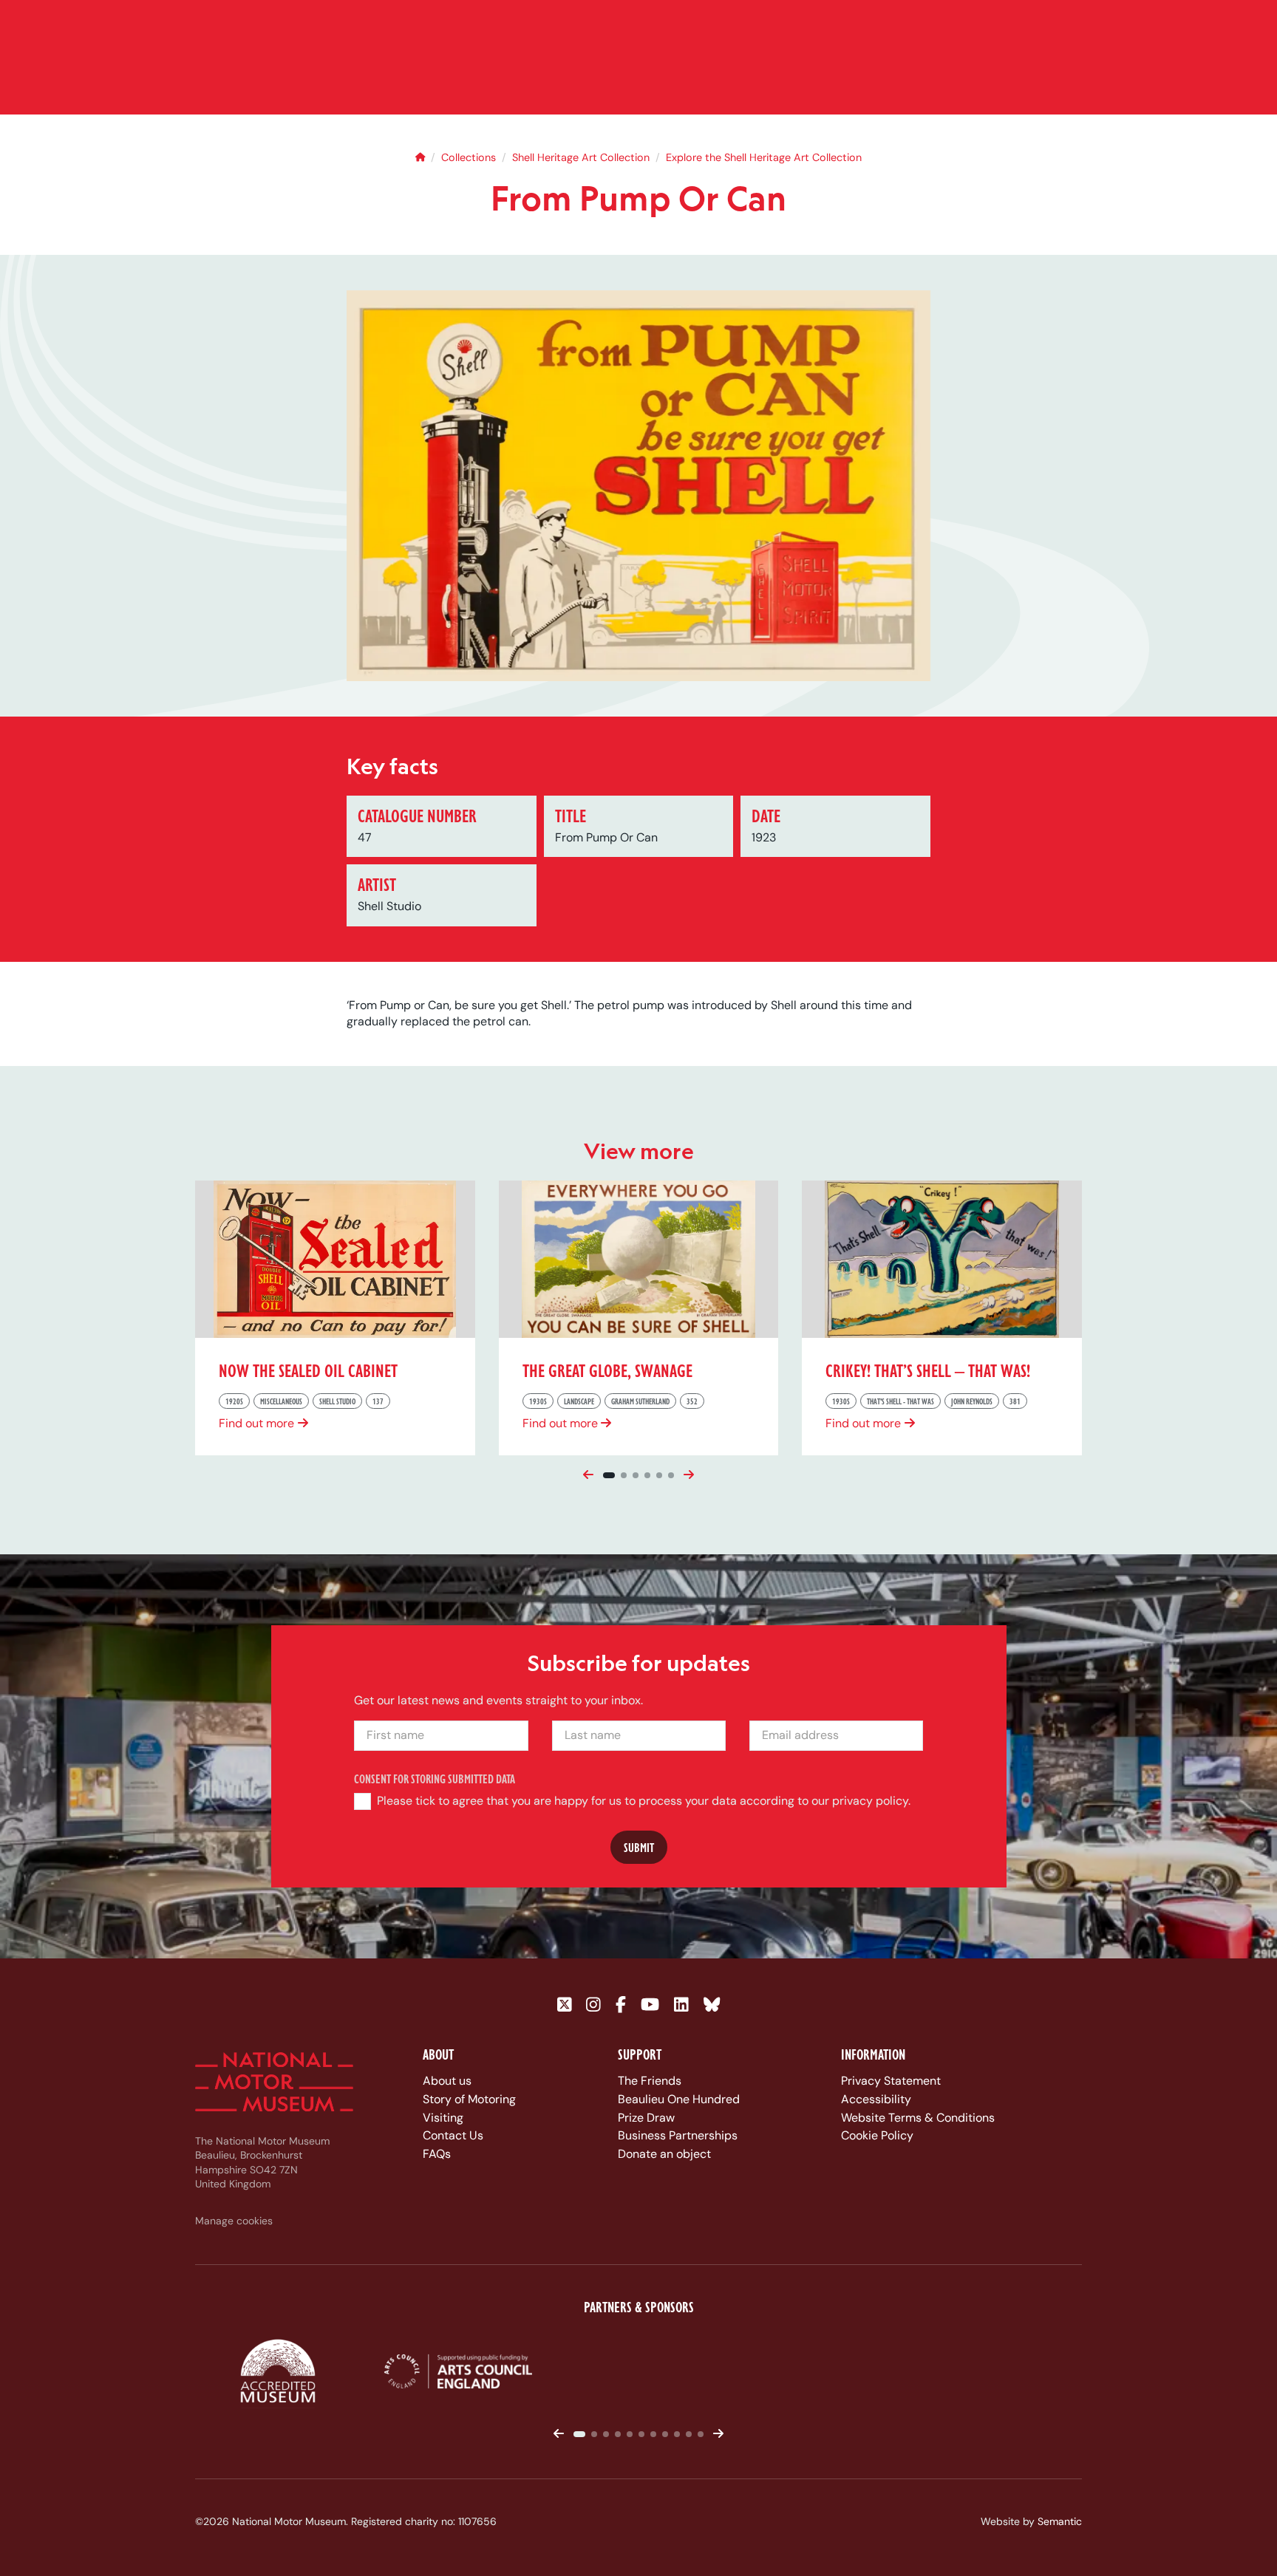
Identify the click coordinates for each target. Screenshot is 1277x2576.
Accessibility (876, 2099)
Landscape (579, 1401)
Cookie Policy (877, 2135)
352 (692, 1401)
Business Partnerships (678, 2135)
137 (378, 1401)
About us (447, 2081)
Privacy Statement (891, 2081)
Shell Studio (337, 1401)
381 (1015, 1401)
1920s (234, 1401)
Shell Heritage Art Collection (581, 157)
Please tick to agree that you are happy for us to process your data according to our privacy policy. (643, 1801)
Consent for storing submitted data (435, 1779)
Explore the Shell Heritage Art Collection (764, 157)
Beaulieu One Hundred (679, 2099)
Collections (469, 157)
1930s (538, 1401)
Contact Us (453, 2135)
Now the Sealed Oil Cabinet (308, 1370)
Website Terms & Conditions (918, 2118)
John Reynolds (972, 1401)
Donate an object (664, 2154)
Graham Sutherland (640, 1401)
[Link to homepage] (274, 2082)
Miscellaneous (281, 1401)
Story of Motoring (469, 2099)
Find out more (256, 1423)
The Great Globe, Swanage (607, 1370)
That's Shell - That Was (900, 1401)
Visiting (443, 2118)
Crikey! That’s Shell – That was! (928, 1370)
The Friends (650, 2081)
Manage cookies (234, 2221)
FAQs (437, 2154)
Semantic (1060, 2521)
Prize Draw (646, 2118)
